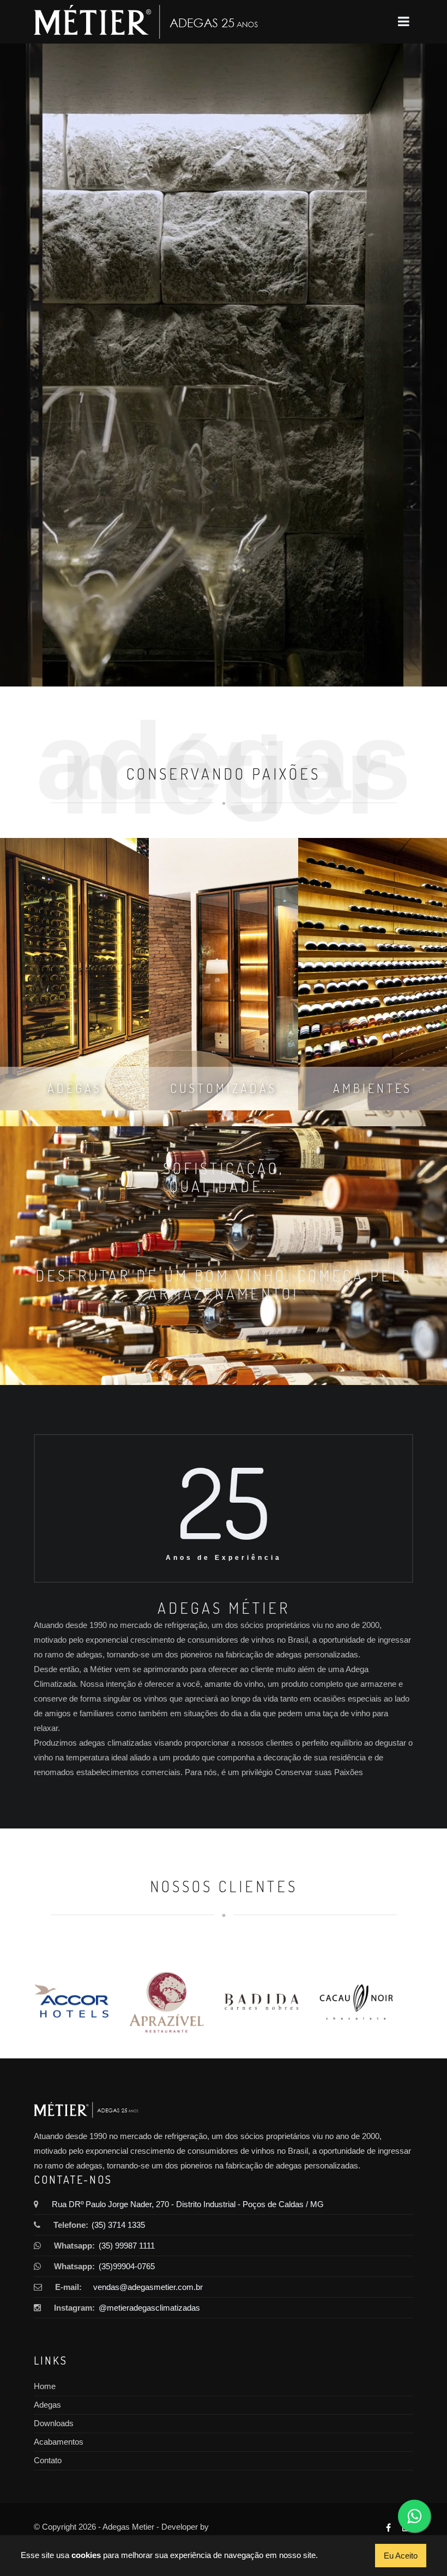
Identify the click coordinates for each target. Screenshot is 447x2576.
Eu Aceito (401, 2556)
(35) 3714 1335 (118, 2225)
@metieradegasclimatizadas (146, 2308)
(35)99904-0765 (127, 2266)
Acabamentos (59, 2442)
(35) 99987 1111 (127, 2246)
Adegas (47, 2405)
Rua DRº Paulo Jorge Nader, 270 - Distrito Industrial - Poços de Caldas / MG (188, 2204)
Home (45, 2386)
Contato (48, 2460)
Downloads (54, 2423)
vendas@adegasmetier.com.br (148, 2287)
